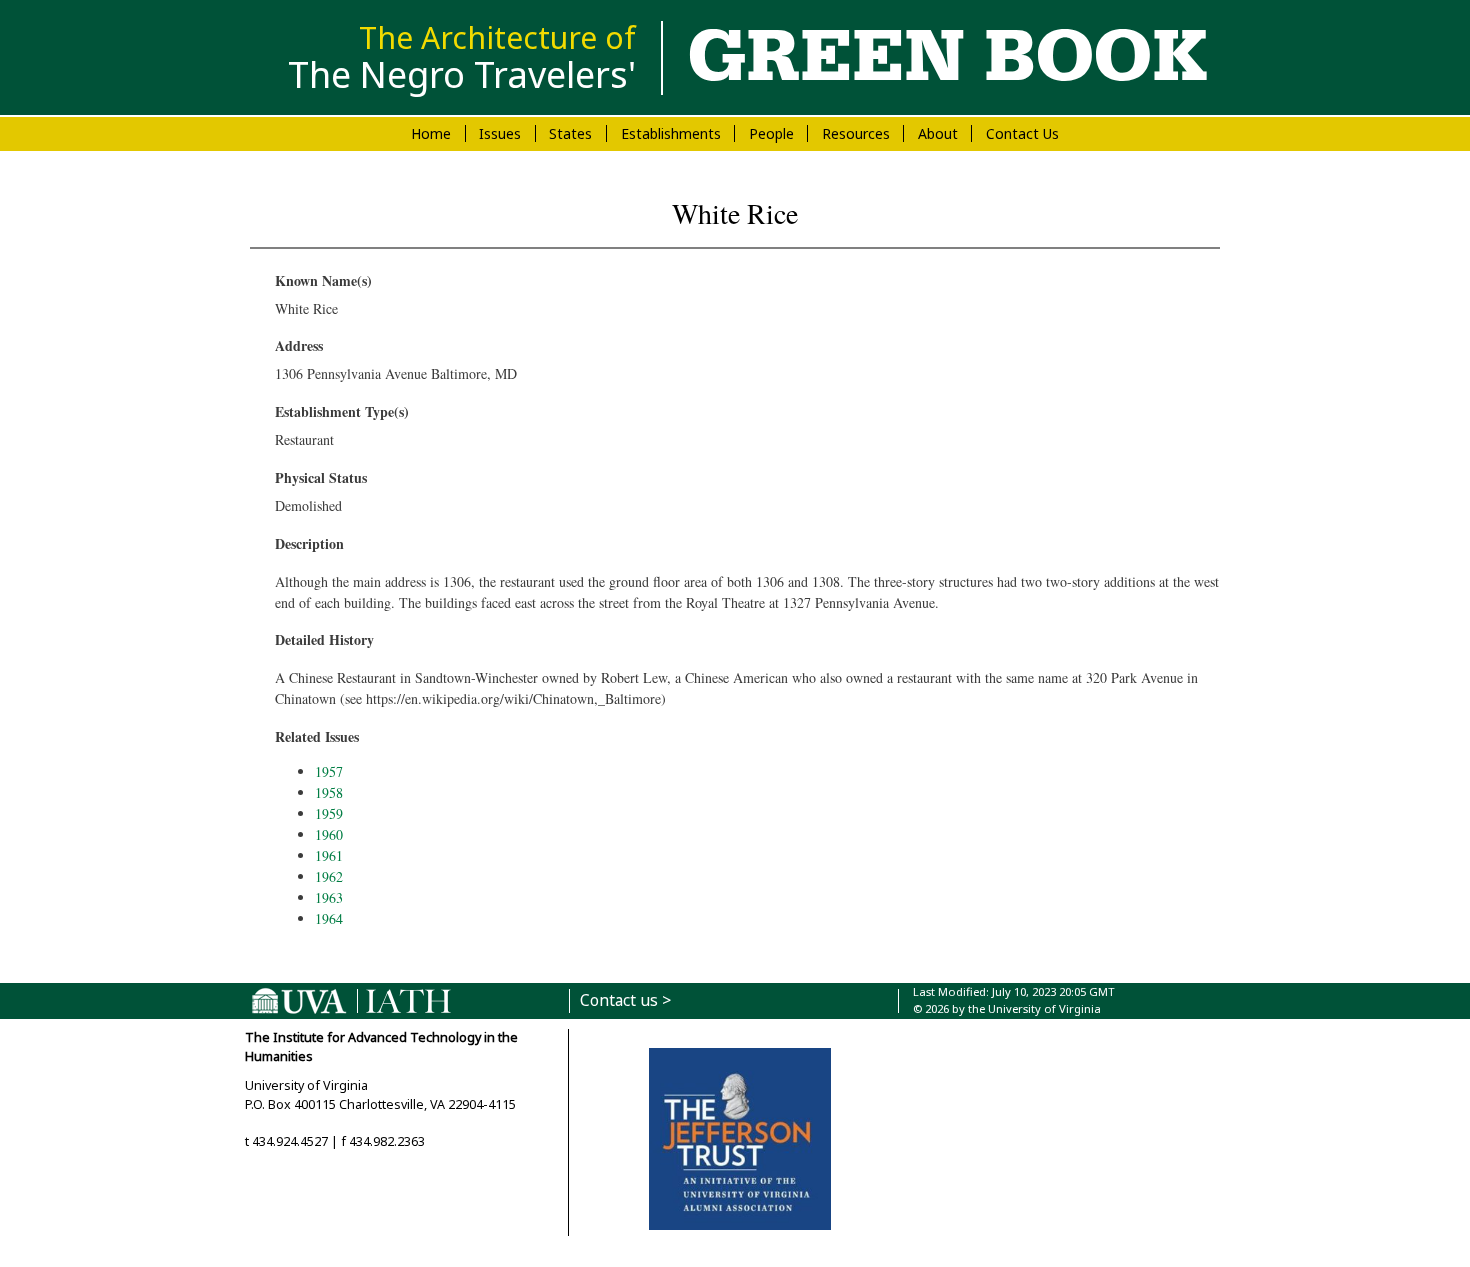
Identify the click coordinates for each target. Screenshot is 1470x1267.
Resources (856, 133)
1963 (329, 897)
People (771, 133)
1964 (329, 918)
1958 (329, 792)
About (938, 133)
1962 (329, 876)
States (570, 133)
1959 (329, 813)
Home (431, 133)
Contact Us (1022, 133)
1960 (329, 834)
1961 (329, 855)
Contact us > (625, 1000)
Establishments (671, 133)
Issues (500, 133)
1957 (329, 771)
